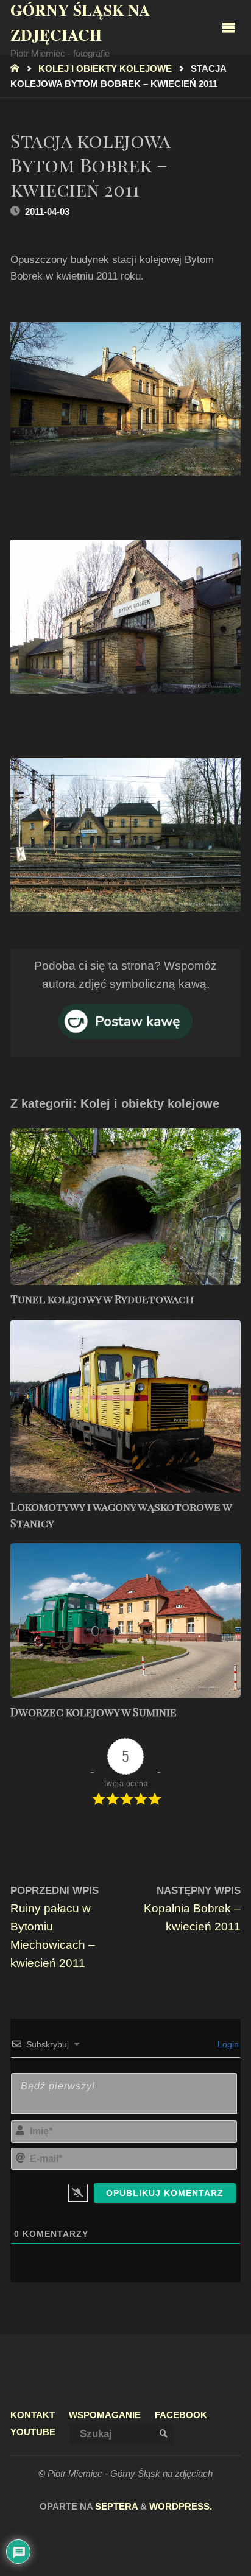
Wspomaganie (105, 2415)
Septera (115, 2507)
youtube (33, 2432)
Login (227, 2044)
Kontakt (33, 2415)
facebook (181, 2415)
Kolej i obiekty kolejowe (105, 69)
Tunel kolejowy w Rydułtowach (102, 1299)
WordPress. (181, 2507)
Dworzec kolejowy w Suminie (94, 1712)
